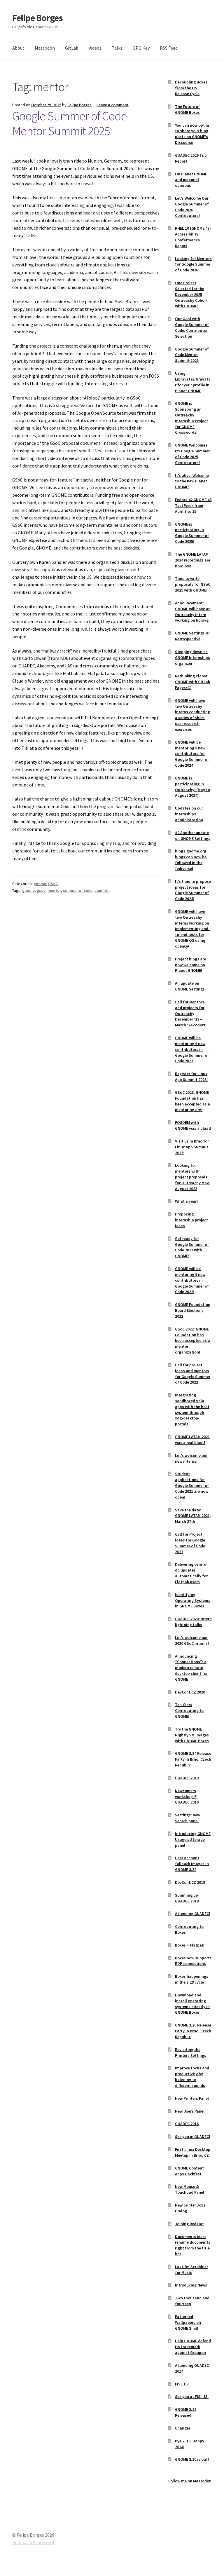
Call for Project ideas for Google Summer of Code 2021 (190, 1543)
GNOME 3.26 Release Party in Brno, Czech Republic (193, 2031)
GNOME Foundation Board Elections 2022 (193, 1310)
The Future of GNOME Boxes (187, 109)
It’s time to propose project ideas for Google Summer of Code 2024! (193, 890)
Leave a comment (113, 105)
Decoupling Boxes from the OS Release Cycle (191, 88)
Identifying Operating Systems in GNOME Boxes (193, 1600)
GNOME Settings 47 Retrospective (192, 636)
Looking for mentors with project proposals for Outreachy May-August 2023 (193, 1177)
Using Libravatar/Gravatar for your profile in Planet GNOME (193, 382)
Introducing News (191, 2285)
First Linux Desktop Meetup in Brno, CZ (193, 2152)
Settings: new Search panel (188, 1818)
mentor (54, 890)
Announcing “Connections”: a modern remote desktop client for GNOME (191, 1668)
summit (102, 890)
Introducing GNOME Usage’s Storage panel (193, 1839)
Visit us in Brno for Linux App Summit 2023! (192, 1147)
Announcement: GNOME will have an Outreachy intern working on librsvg (193, 612)
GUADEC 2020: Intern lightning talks (193, 1622)
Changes (183, 2428)
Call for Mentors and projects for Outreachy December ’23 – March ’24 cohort (190, 1013)
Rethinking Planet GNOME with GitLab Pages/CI (193, 682)
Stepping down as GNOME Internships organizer (192, 657)
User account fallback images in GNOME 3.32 (192, 1864)
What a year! (186, 1201)
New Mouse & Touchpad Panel (190, 2189)
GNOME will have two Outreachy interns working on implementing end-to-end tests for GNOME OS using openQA (192, 929)
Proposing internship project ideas (191, 1220)
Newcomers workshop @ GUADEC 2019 (187, 1797)
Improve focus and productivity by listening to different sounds (192, 2077)
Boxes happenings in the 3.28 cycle (192, 1979)
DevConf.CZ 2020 (190, 1692)
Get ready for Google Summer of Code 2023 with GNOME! (192, 1247)
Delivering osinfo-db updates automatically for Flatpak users (191, 1573)
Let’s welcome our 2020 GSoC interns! (192, 1640)
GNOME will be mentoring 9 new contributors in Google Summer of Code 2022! (192, 1280)
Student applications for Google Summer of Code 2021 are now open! (192, 1485)
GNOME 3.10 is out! (192, 2459)
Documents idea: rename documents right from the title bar (193, 2245)
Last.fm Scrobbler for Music (191, 2270)
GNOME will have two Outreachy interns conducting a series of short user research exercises (192, 715)
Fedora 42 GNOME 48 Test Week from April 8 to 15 (193, 505)
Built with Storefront (34, 2542)
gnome (40, 884)
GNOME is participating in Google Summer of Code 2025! (192, 533)
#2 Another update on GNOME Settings (193, 836)
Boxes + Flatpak (189, 1945)
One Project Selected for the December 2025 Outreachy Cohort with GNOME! (191, 294)
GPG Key (141, 48)
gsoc (41, 890)
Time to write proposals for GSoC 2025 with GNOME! (193, 584)
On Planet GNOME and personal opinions (191, 180)
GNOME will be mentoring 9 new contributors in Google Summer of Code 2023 (192, 1049)
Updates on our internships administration (189, 814)
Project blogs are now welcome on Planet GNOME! (190, 965)
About (18, 48)
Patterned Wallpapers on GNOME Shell (188, 2322)
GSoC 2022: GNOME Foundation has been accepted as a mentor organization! (192, 1341)
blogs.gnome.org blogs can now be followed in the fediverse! (191, 860)
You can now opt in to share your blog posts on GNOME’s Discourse (192, 134)
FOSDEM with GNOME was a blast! (193, 1125)
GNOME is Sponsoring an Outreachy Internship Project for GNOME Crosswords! (191, 418)
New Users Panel (190, 2111)
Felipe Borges (37, 18)
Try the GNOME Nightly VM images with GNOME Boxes (192, 1735)
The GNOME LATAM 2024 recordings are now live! (193, 560)
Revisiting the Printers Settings (191, 2052)
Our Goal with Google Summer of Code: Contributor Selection (192, 327)
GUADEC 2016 (187, 2124)
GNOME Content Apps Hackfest (189, 2171)
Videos (95, 48)
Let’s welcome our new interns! (191, 1458)
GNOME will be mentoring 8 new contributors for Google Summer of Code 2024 (192, 754)
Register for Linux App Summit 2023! (191, 1077)
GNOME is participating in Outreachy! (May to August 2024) (192, 787)
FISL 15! (182, 2384)
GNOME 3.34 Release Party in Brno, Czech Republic (193, 1759)
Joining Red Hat (189, 2224)
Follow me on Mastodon (190, 2481)
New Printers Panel (192, 2098)
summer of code (78, 890)
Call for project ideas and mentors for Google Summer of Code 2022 (193, 1374)
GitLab (72, 48)
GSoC (53, 884)
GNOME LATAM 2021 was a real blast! (192, 1440)
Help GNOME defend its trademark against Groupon (193, 2347)
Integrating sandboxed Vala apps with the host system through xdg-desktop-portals (192, 1409)
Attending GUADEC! (192, 1914)
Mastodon (45, 48)
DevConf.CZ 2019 (190, 1882)
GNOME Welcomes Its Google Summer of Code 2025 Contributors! (192, 454)
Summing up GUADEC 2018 (187, 1898)
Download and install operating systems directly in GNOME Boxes (192, 2004)
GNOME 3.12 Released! (186, 2412)
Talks (117, 48)
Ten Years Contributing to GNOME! (189, 1710)
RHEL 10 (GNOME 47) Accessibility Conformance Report (193, 237)
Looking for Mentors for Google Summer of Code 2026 (193, 264)
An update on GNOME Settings (190, 986)
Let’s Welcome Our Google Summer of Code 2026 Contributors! (192, 207)
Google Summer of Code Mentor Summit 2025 (70, 123)
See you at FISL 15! (192, 2397)
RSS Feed (169, 48)
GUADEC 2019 (187, 1778)
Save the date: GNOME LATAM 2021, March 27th (193, 1516)
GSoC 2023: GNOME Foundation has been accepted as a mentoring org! (192, 1101)
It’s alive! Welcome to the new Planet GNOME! (192, 481)
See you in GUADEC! (192, 2137)
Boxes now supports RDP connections (193, 1961)
